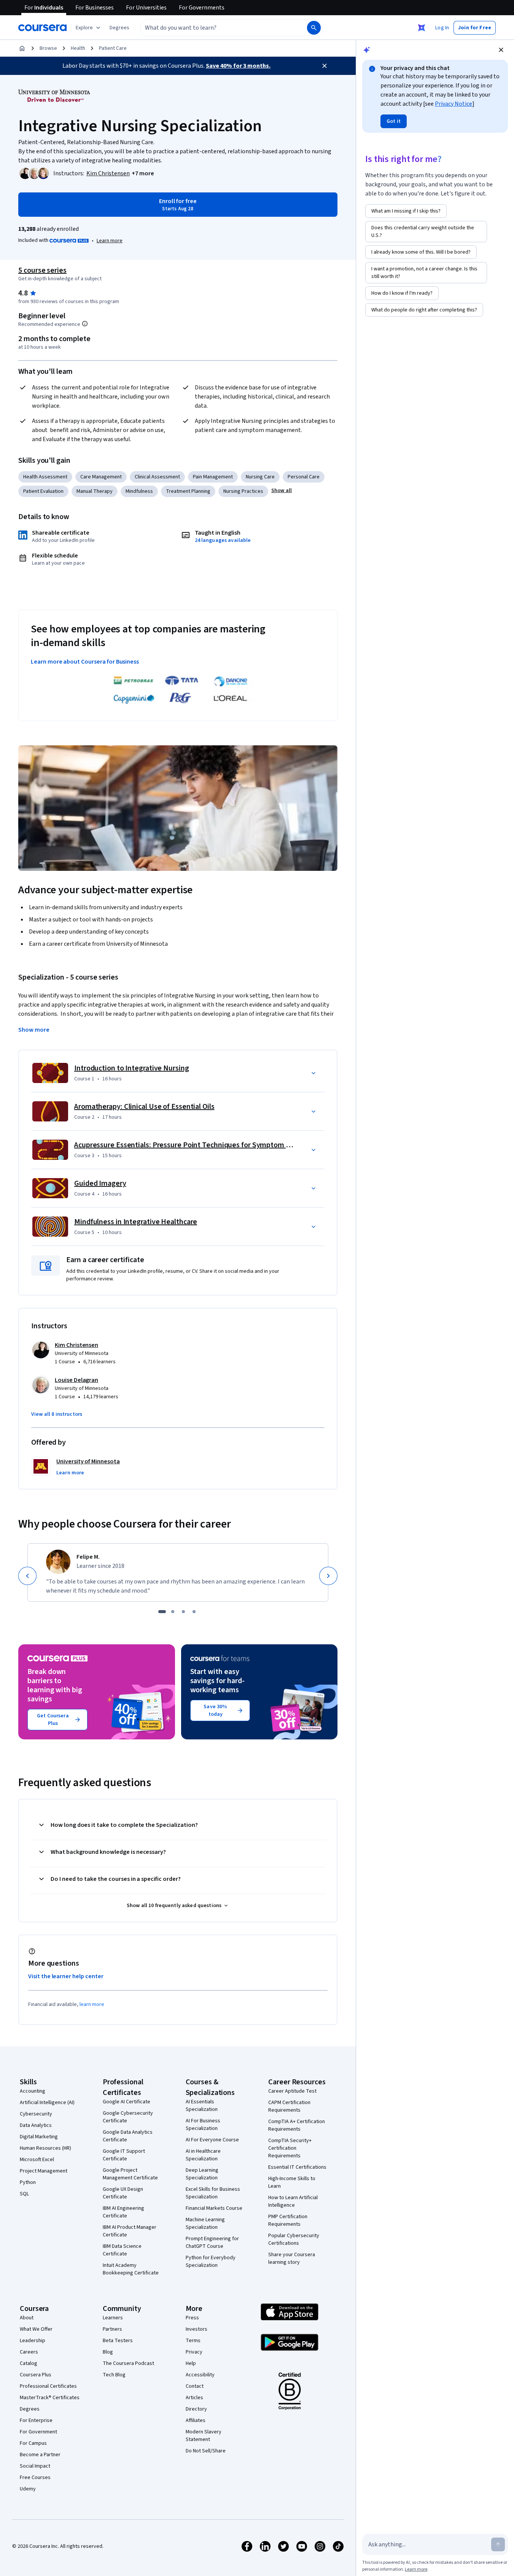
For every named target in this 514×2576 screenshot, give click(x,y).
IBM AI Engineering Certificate (123, 2212)
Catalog (29, 2363)
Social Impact (35, 2466)
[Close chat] (501, 50)
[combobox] (215, 28)
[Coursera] (42, 28)
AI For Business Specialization (203, 2125)
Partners (112, 2329)
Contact (195, 2386)
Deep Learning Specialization (202, 2174)
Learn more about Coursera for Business (85, 662)
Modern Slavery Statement (204, 2436)
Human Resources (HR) (45, 2148)
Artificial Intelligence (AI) (47, 2103)
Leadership (33, 2341)
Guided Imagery (100, 1183)
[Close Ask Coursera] (422, 28)
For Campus (33, 2443)
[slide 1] (162, 1612)
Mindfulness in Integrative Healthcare (136, 1222)
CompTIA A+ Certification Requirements (297, 2125)
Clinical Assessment (157, 477)
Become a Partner (40, 2455)
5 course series (42, 270)
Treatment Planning (188, 491)
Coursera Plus (36, 2375)
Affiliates (196, 2420)
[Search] (314, 28)
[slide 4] (194, 1612)
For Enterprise (36, 2420)
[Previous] (27, 1576)
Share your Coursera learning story (292, 2258)
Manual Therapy (95, 491)
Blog (108, 2352)
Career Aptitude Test (292, 2091)
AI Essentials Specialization (202, 2106)
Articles (194, 2398)
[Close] (325, 66)
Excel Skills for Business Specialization (213, 2193)
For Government (38, 2432)
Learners (113, 2318)
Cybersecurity (36, 2114)
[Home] (22, 48)
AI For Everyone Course (212, 2140)
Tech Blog (114, 2375)
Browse (48, 48)
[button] (119, 28)
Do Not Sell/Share (206, 2451)
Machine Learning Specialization (205, 2223)
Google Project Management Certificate (130, 2174)
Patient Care (113, 48)
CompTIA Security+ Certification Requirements (290, 2148)
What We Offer (36, 2329)
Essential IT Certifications (297, 2167)
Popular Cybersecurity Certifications (294, 2239)
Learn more (110, 241)
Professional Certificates (48, 2386)
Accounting (33, 2091)
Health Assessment (45, 477)
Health (78, 48)
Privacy (194, 2352)
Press (192, 2318)
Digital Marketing (39, 2137)
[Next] (328, 1576)
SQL (24, 2194)
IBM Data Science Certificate (122, 2250)
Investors (197, 2329)
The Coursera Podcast (128, 2363)
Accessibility (200, 2375)
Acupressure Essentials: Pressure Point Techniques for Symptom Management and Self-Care (224, 1145)
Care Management (101, 477)
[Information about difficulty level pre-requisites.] (85, 324)
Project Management (44, 2171)
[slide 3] (183, 1612)
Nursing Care (260, 477)
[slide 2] (173, 1612)
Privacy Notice (454, 104)
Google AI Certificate (127, 2102)
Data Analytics (36, 2125)
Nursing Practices (243, 491)
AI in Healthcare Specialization (203, 2155)
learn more (92, 2004)
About (27, 2318)
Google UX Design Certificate (123, 2193)
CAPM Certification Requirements (289, 2106)
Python (28, 2182)
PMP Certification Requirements (288, 2220)
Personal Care (304, 477)
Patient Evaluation (43, 491)
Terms (193, 2341)
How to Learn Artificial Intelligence (293, 2201)
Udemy (28, 2489)
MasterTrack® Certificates (50, 2398)
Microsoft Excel (37, 2160)
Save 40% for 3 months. (238, 66)
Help (191, 2363)
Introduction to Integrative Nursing (132, 1068)
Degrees (30, 2409)
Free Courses (35, 2478)
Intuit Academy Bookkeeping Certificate (131, 2269)
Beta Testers (118, 2341)
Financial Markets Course (214, 2208)
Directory (196, 2409)
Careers (29, 2352)
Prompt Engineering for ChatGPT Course (212, 2242)
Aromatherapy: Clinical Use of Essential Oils (144, 1107)
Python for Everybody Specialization (211, 2262)
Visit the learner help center (66, 1976)
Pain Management (213, 477)
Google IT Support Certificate (124, 2155)
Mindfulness (139, 491)
